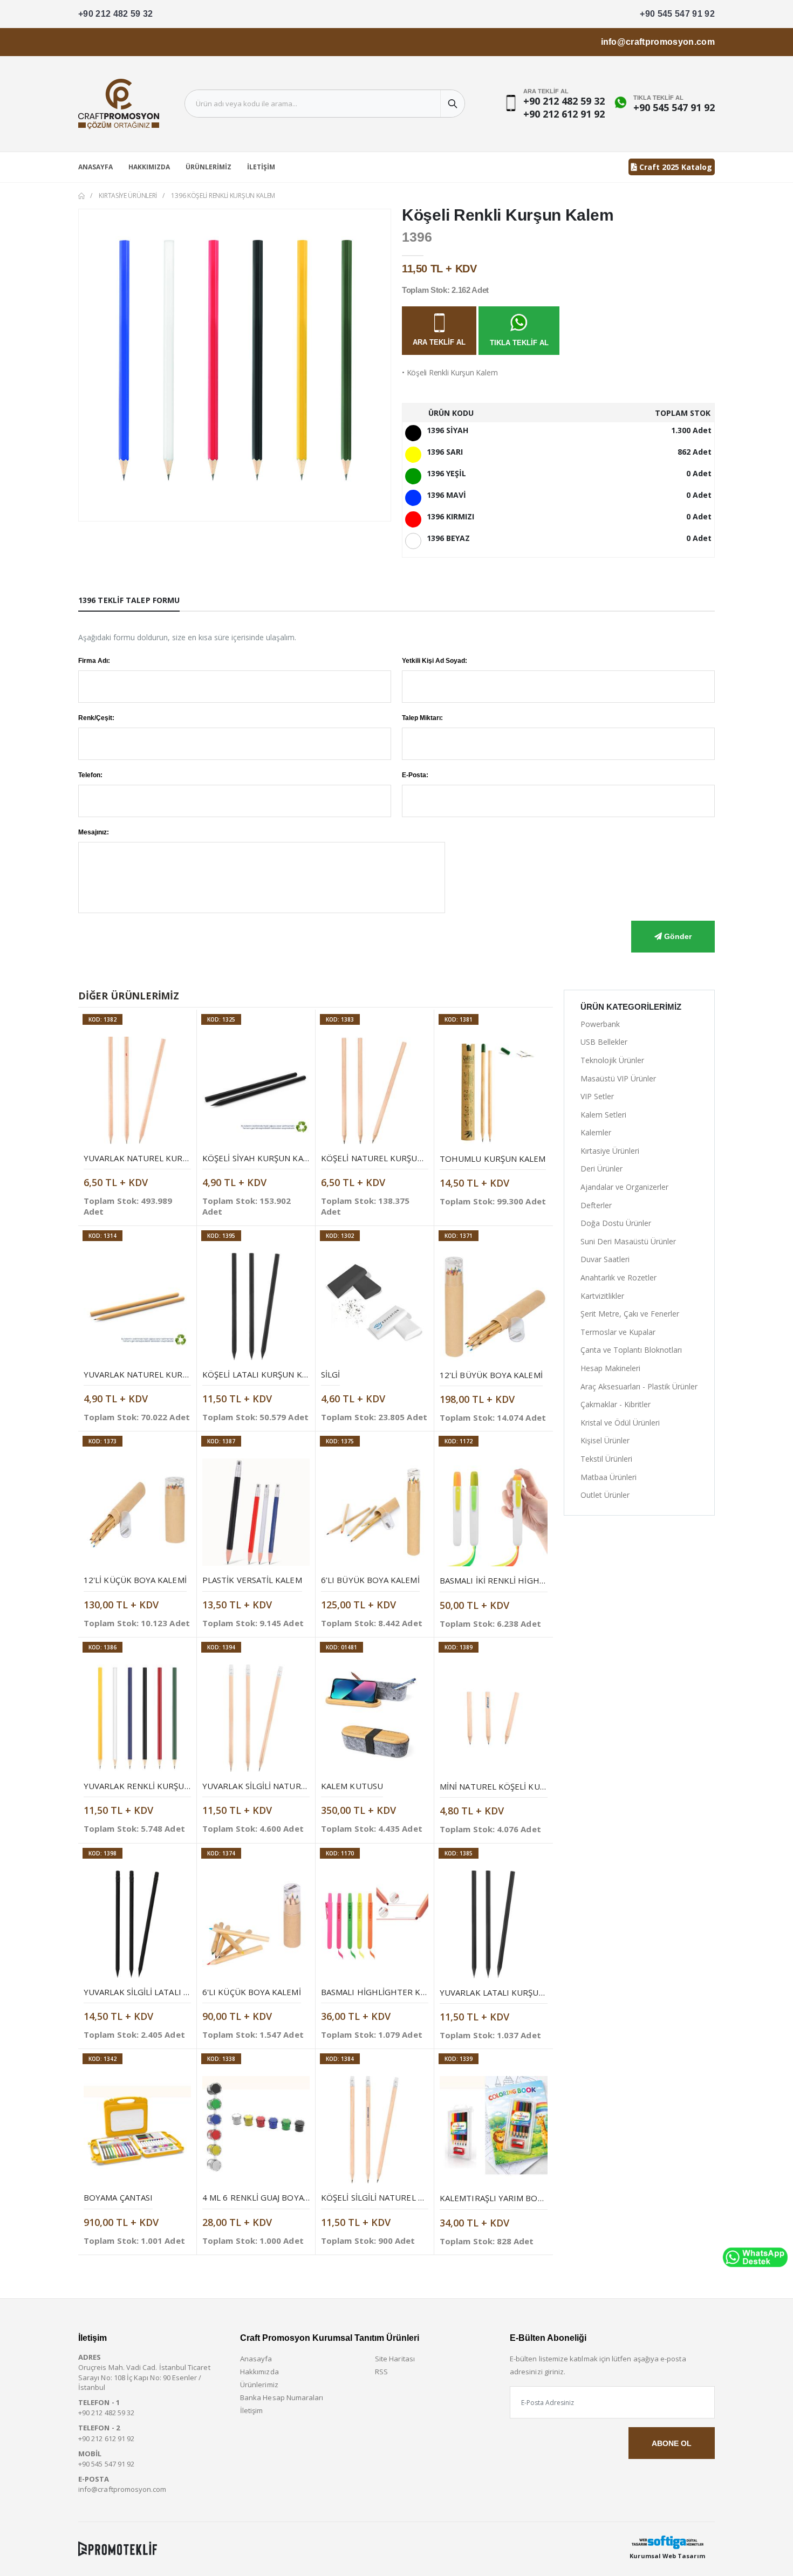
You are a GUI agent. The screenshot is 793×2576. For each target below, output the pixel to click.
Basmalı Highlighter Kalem (381, 1992)
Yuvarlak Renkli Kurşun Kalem (151, 1786)
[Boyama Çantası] (137, 2130)
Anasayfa (95, 167)
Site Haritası (395, 2359)
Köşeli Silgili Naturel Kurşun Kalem (401, 2197)
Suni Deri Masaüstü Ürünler (628, 1241)
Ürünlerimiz (208, 167)
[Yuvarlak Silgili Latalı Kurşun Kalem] (137, 1924)
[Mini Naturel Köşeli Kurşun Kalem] (494, 1718)
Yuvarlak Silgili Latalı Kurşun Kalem (165, 1992)
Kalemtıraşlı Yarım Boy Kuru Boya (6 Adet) (534, 2198)
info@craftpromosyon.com (658, 42)
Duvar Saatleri (605, 1259)
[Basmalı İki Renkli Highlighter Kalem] (494, 1512)
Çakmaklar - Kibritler (616, 1404)
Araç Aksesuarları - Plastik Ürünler (639, 1386)
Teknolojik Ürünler (612, 1060)
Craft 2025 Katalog (675, 167)
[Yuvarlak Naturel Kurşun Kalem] (137, 1090)
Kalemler (596, 1132)
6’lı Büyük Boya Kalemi (370, 1580)
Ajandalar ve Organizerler (624, 1187)
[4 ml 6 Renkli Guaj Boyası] (256, 2130)
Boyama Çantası (118, 2197)
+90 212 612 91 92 (564, 114)
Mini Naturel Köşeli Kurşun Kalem (515, 1786)
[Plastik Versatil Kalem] (256, 1512)
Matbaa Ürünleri (609, 1477)
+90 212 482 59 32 (116, 14)
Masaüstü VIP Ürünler (618, 1078)
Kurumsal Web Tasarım (667, 2556)
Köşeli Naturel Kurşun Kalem (387, 1158)
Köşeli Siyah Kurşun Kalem (261, 1158)
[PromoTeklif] (118, 2548)
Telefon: (90, 775)
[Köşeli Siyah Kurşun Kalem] (256, 1090)
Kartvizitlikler (602, 1296)
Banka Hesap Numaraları (282, 2397)
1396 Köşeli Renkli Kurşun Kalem (223, 196)
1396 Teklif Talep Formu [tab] (129, 600)
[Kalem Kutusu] (375, 1718)
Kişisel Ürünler (605, 1440)
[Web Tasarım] (667, 2542)
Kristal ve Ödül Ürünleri (620, 1423)
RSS (381, 2372)
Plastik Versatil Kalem (252, 1580)
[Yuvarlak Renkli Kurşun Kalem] (137, 1718)
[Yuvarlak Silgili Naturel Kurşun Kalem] (256, 1718)
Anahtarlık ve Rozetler (618, 1277)
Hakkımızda (149, 167)
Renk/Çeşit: (96, 718)
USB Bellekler (604, 1042)
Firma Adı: (94, 661)
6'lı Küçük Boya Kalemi (252, 1992)
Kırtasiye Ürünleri (128, 196)
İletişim (261, 167)
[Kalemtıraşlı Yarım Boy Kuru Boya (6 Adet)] (494, 2130)
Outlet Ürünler (605, 1495)
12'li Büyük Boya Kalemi (491, 1375)
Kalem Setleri (603, 1115)
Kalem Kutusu (352, 1786)
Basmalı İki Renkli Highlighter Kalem (521, 1580)
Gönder (677, 936)
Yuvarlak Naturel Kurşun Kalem (156, 1158)
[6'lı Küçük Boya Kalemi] (256, 1924)
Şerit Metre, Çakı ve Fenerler (630, 1314)
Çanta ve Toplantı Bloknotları (631, 1350)
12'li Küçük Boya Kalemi (135, 1580)
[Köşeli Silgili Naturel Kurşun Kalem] (375, 2130)
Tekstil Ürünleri (606, 1459)
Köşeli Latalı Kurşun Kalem (263, 1374)
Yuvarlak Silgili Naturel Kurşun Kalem (288, 1786)
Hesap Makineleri (610, 1368)
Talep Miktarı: (422, 718)
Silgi (330, 1374)
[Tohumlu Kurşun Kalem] (494, 1091)
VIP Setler (597, 1096)
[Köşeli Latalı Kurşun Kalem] (256, 1307)
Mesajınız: (94, 832)
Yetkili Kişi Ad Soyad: (435, 661)
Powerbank (600, 1024)
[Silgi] (375, 1307)
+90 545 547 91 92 (677, 14)
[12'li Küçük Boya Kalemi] (137, 1512)
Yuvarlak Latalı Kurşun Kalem (507, 1992)
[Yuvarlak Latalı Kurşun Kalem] (494, 1924)
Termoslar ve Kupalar (618, 1332)
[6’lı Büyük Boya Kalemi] (375, 1512)
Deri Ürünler (601, 1169)
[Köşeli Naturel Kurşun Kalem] (375, 1090)
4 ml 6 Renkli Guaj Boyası (257, 2197)
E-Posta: (415, 775)
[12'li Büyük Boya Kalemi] (494, 1307)
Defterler (596, 1205)
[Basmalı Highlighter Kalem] (375, 1924)
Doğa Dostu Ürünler (616, 1223)
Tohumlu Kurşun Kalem (493, 1159)
